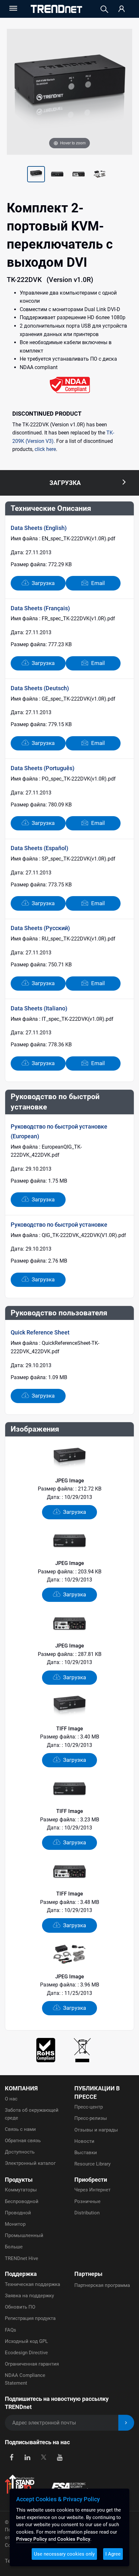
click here (45, 449)
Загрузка (43, 583)
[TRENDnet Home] (56, 9)
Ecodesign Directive (26, 2353)
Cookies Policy (74, 2539)
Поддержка (21, 2274)
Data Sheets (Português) (43, 768)
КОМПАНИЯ (21, 2088)
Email (97, 583)
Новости (84, 2141)
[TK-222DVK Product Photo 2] (36, 175)
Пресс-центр (89, 2107)
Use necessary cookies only (64, 2554)
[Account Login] (122, 9)
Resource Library (92, 2164)
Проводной (18, 2213)
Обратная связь (23, 2141)
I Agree (113, 2554)
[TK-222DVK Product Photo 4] (79, 175)
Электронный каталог (30, 2163)
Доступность (20, 2152)
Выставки (86, 2153)
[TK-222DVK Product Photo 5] (100, 175)
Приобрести (91, 2180)
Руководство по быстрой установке (59, 1225)
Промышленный (24, 2235)
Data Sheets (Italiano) (39, 1008)
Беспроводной (22, 2201)
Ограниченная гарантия (32, 2364)
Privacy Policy (32, 2539)
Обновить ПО (20, 2307)
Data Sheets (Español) (39, 848)
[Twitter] (43, 2457)
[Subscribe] (126, 2423)
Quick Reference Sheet (40, 1332)
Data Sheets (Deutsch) (40, 688)
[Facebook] (11, 2457)
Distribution (87, 2213)
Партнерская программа (102, 2285)
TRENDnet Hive (21, 2258)
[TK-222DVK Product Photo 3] (57, 175)
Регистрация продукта (30, 2318)
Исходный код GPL (26, 2341)
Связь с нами (20, 2129)
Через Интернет (92, 2190)
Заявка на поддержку (29, 2296)
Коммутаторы (21, 2190)
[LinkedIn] (28, 2457)
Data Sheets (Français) (40, 608)
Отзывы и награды (96, 2130)
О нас (11, 2099)
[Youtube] (60, 2457)
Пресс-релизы (91, 2118)
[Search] (104, 9)
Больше (14, 2247)
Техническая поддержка (32, 2284)
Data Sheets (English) (39, 528)
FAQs (11, 2330)
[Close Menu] (13, 8)
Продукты (19, 2180)
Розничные (87, 2201)
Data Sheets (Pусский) (40, 928)
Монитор (15, 2224)
